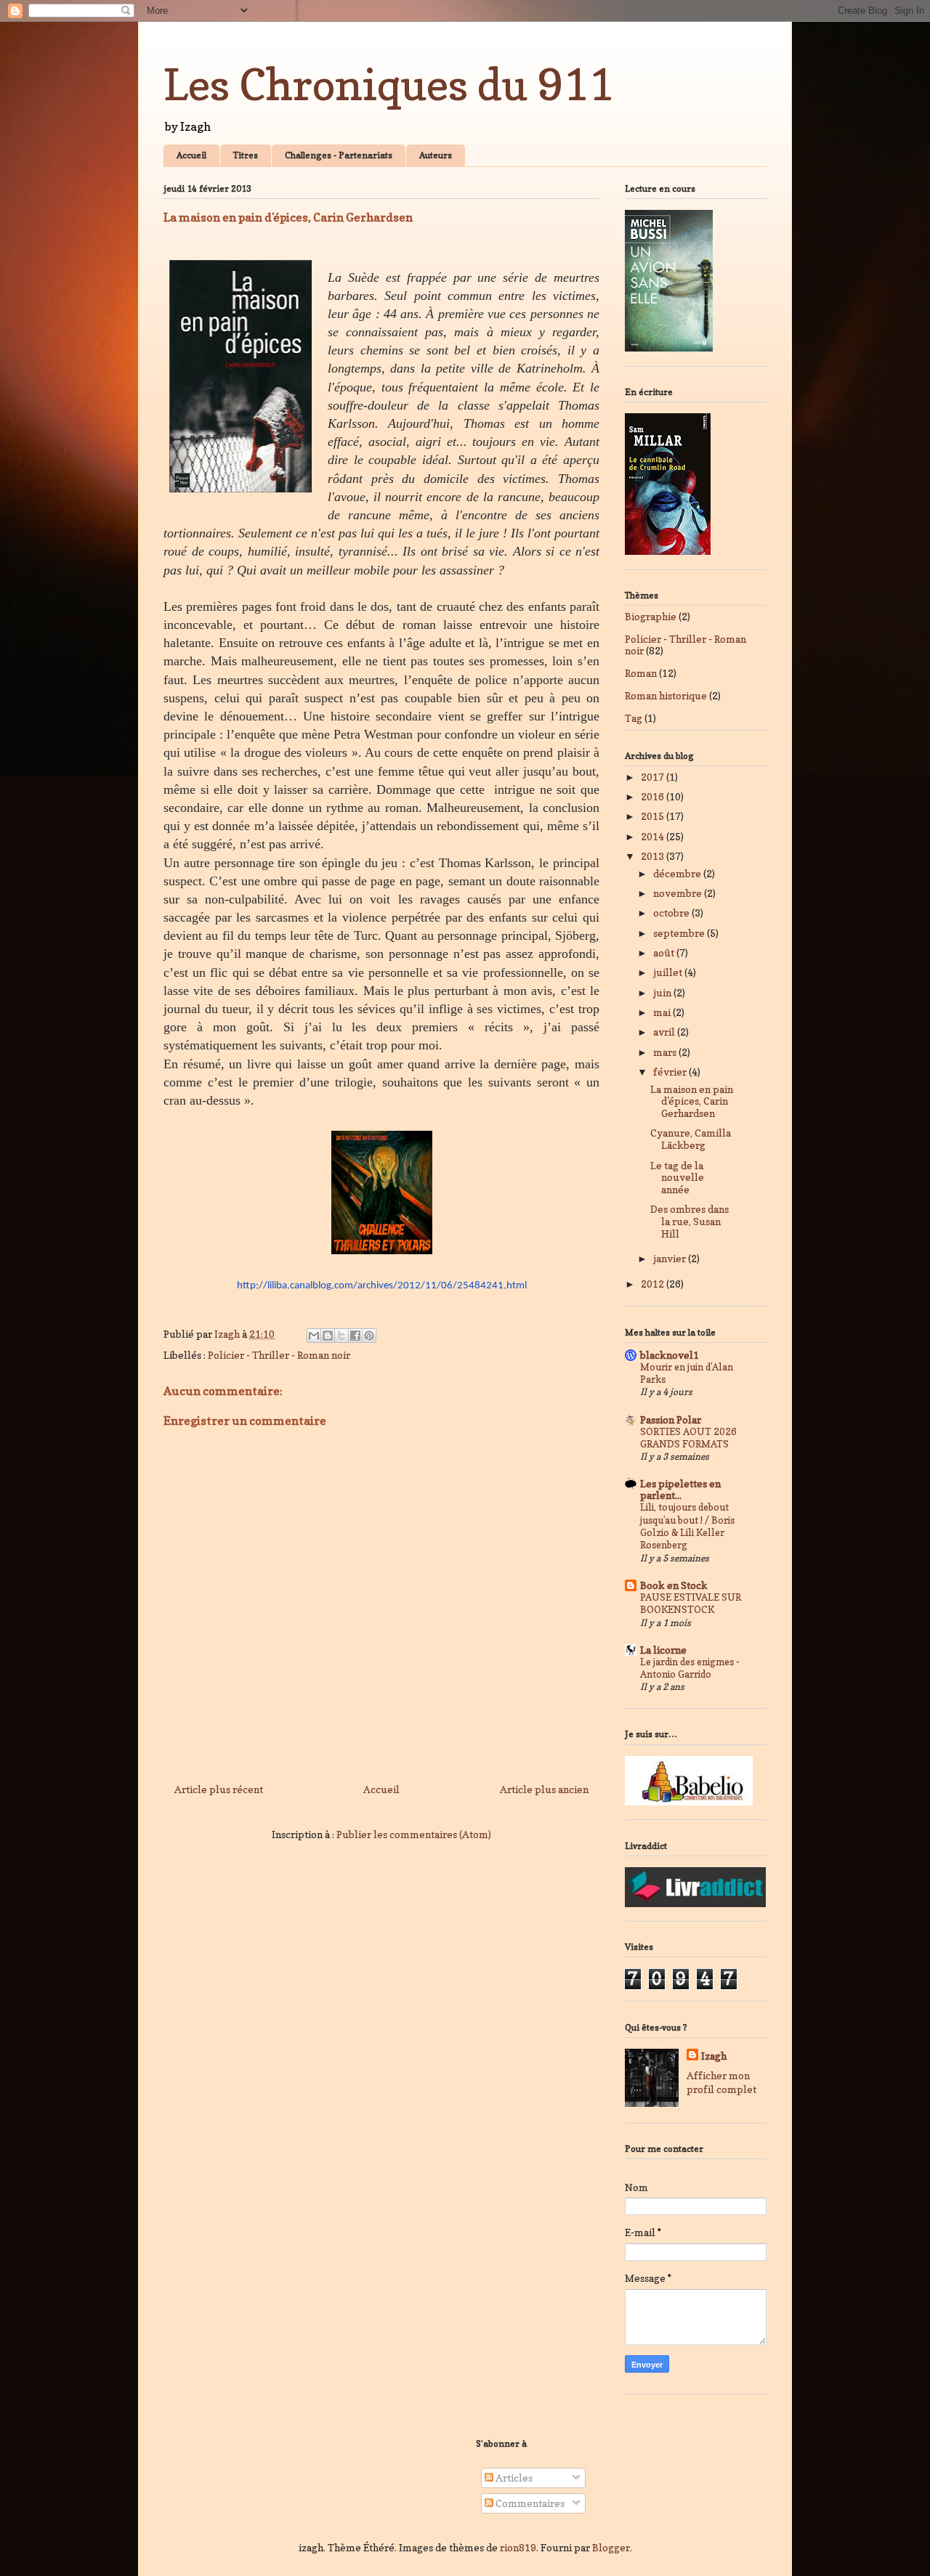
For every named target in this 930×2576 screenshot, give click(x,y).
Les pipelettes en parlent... (680, 1489)
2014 (654, 836)
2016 (654, 796)
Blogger (611, 2547)
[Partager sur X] (341, 1336)
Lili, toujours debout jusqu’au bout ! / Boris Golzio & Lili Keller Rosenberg (687, 1526)
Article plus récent (219, 1789)
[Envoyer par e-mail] (314, 1336)
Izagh (714, 2056)
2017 (654, 777)
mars (666, 1052)
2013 (654, 856)
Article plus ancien (544, 1789)
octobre (672, 913)
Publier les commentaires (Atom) (414, 1834)
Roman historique (666, 695)
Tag (634, 718)
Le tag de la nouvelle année (677, 1178)
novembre (679, 893)
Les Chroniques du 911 (388, 84)
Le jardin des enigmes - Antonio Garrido (690, 1668)
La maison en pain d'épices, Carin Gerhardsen (692, 1101)
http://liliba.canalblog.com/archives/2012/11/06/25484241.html (382, 1286)
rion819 (518, 2547)
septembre (680, 933)
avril (665, 1032)
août (665, 952)
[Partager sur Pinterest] (369, 1336)
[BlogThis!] (328, 1336)
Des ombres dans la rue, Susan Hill (690, 1221)
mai (663, 1012)
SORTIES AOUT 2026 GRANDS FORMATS (688, 1438)
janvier (671, 1258)
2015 (654, 816)
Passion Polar (671, 1419)
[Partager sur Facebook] (355, 1336)
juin (663, 992)
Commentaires (529, 2503)
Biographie (651, 616)
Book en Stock (674, 1585)
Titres (246, 155)
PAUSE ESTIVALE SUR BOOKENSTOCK (691, 1603)
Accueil (191, 155)
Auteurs (436, 155)
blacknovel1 (670, 1355)
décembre (678, 873)
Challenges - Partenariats (339, 155)
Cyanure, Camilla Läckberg (691, 1139)
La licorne (663, 1650)
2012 (654, 1284)
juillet (669, 972)
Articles (513, 2478)
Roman (641, 673)
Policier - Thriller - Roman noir (279, 1355)
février (671, 1072)
